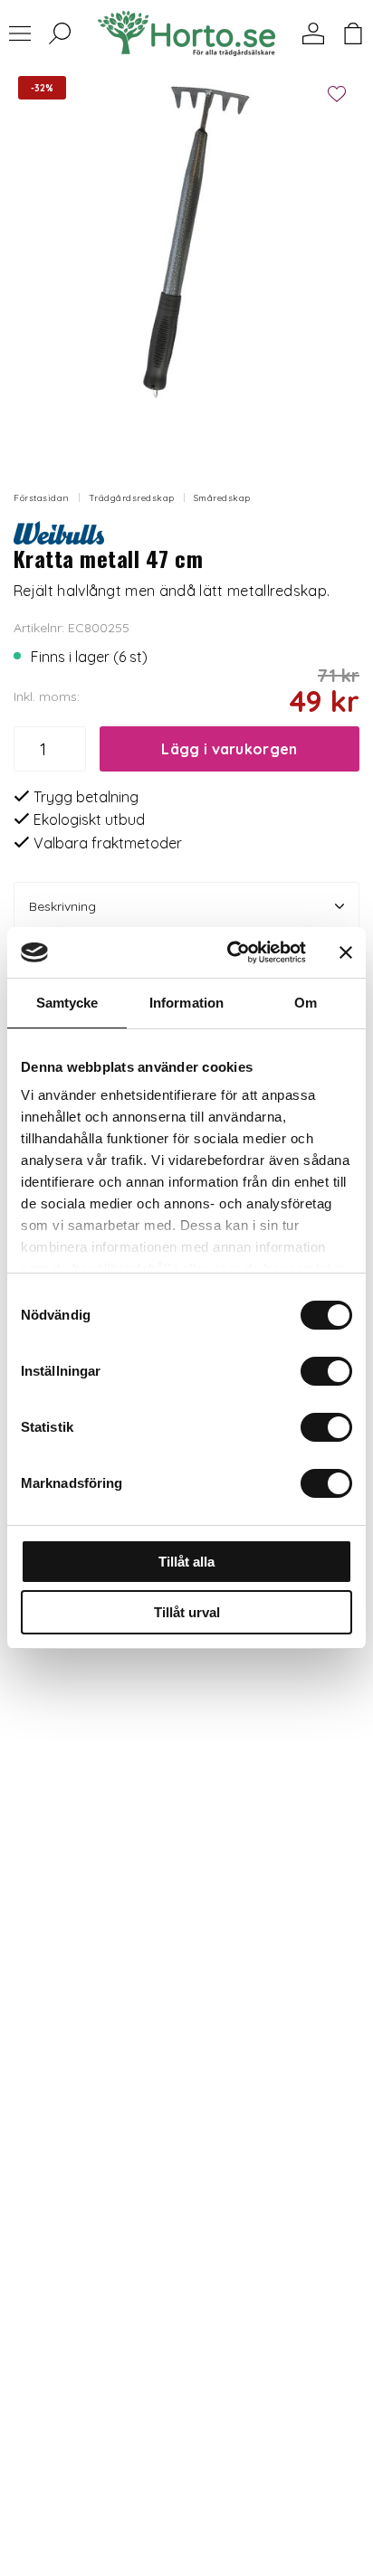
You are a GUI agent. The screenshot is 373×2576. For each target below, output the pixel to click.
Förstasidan (42, 498)
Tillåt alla (186, 1562)
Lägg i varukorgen (229, 749)
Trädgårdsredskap (132, 498)
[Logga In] (313, 33)
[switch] (326, 1371)
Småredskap (222, 498)
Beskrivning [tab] (62, 906)
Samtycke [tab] (67, 1003)
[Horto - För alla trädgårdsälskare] (186, 33)
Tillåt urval (187, 1612)
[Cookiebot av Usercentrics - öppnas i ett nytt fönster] (231, 952)
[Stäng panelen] (346, 952)
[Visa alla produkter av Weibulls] (59, 531)
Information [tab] (186, 1003)
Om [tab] (306, 1003)
